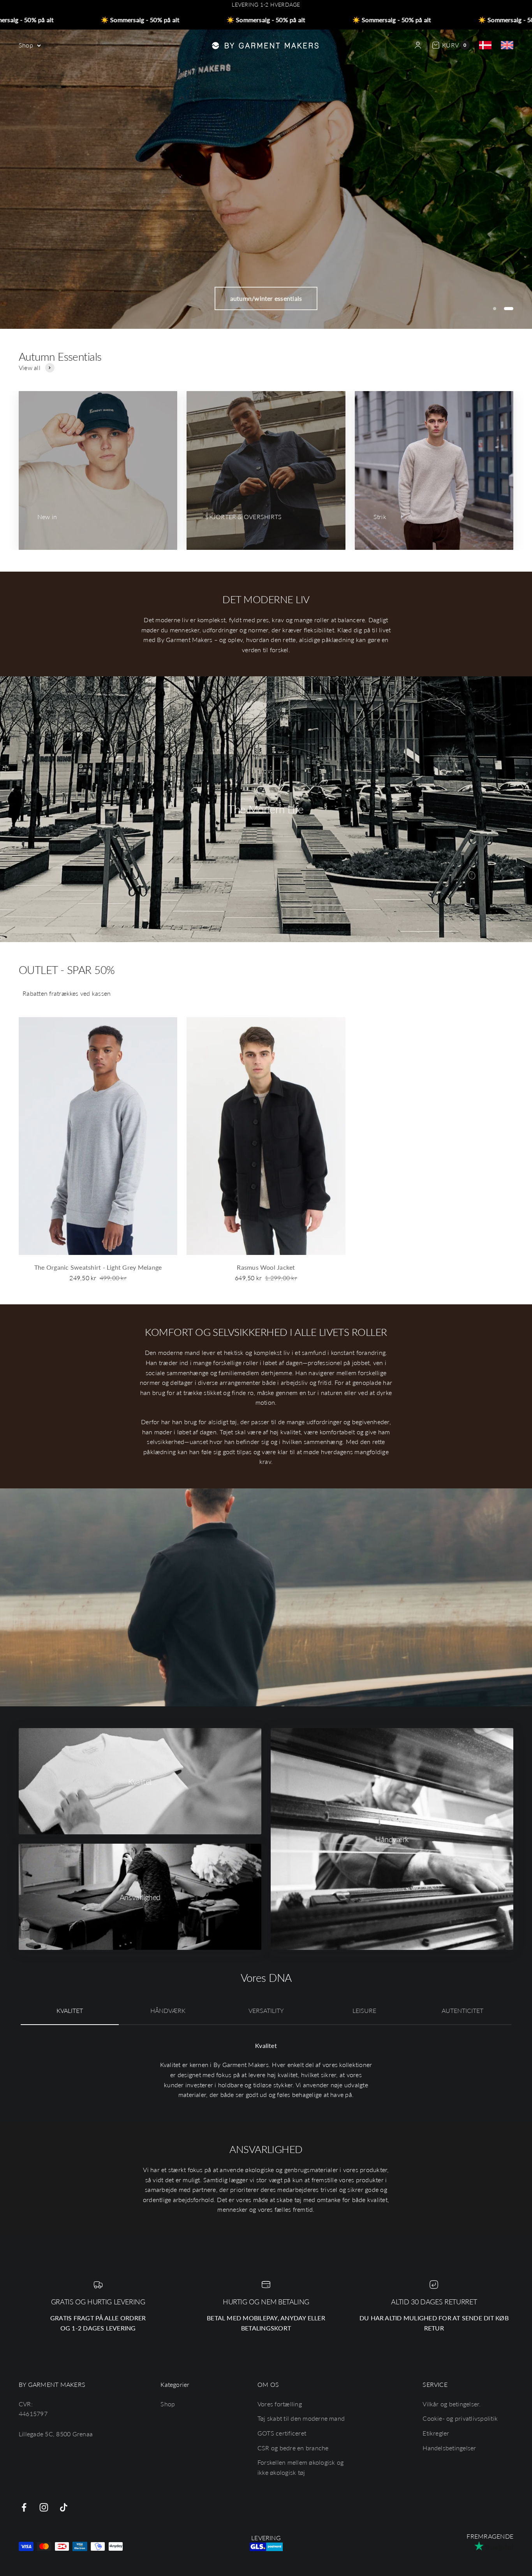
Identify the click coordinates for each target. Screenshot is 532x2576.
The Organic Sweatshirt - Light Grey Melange (98, 1267)
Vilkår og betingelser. (452, 2404)
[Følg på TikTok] (64, 2507)
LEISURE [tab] (364, 2010)
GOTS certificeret (282, 2433)
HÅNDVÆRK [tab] (168, 2010)
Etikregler (436, 2433)
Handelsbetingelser (449, 2448)
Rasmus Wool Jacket (266, 1267)
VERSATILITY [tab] (266, 2010)
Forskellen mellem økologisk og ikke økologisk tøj (300, 2467)
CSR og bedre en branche (293, 2448)
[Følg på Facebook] (24, 2507)
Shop (26, 45)
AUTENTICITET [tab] (462, 2010)
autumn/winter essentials (266, 298)
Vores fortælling (280, 2404)
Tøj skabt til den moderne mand (301, 2418)
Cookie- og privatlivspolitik (460, 2418)
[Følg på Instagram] (44, 2507)
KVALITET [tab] (70, 2010)
